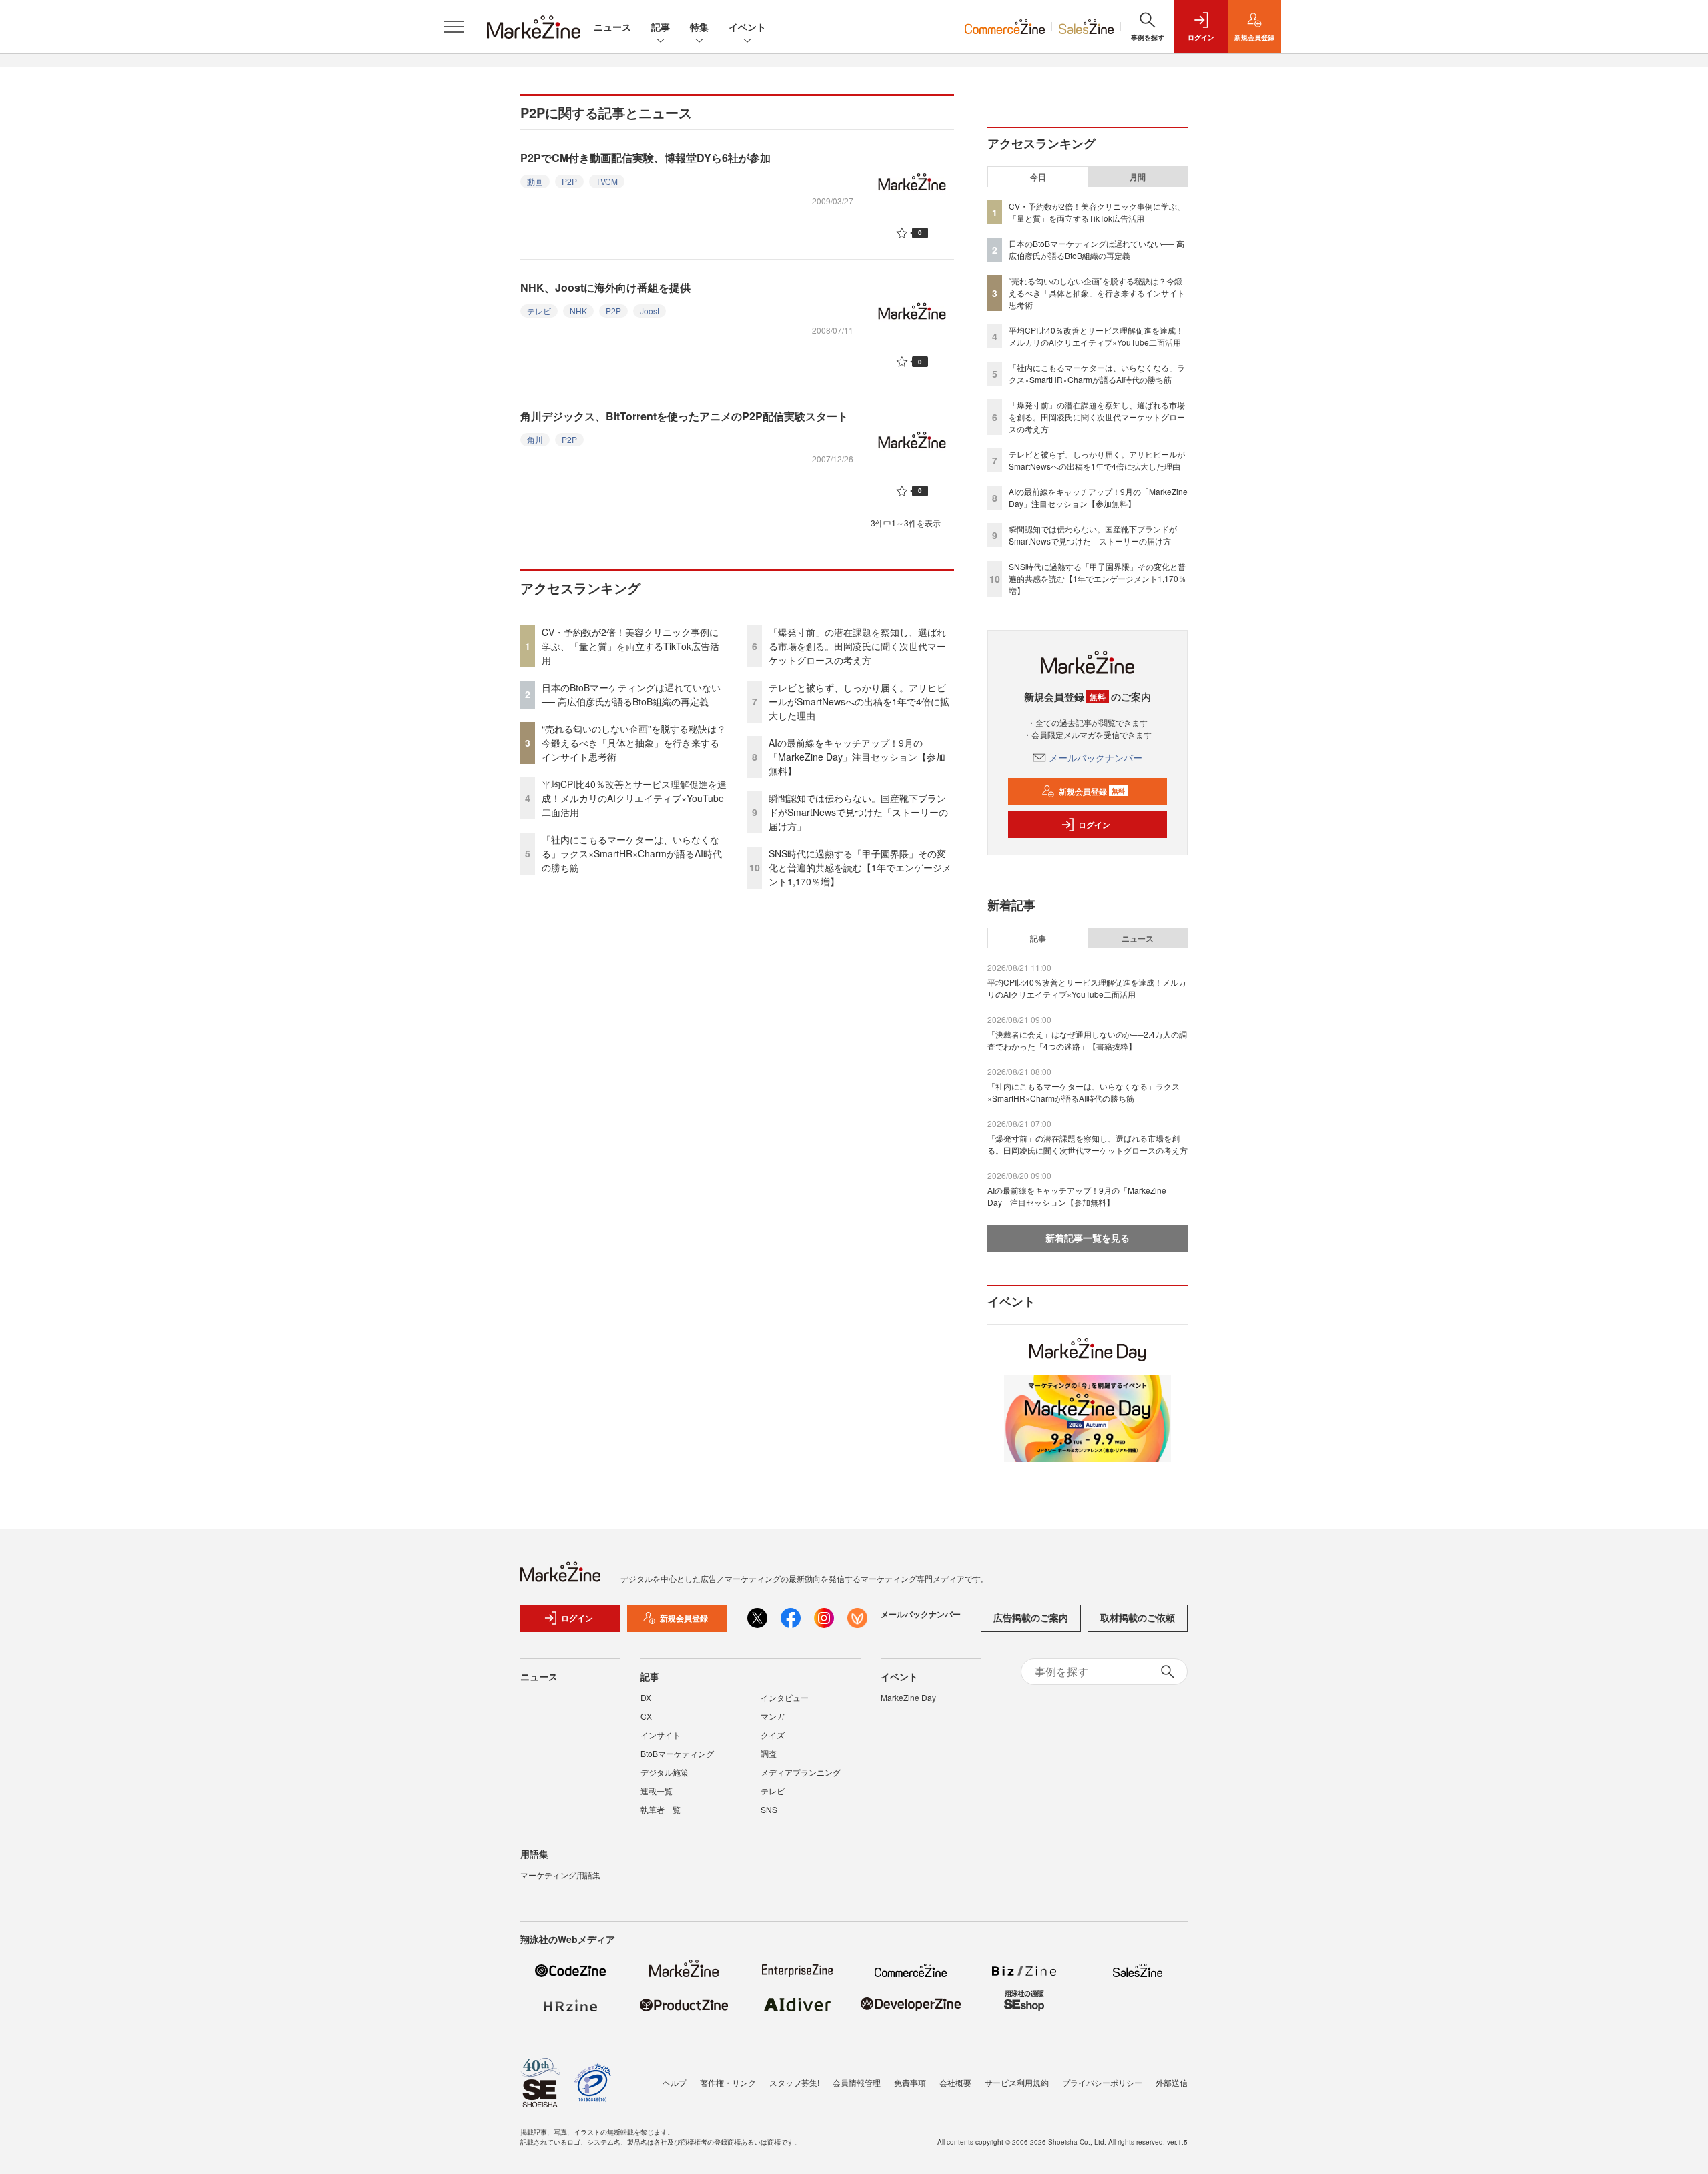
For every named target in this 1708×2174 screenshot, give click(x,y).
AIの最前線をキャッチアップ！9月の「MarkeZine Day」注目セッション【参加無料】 (857, 757)
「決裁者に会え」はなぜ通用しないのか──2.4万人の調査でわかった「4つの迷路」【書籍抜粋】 (1087, 1040)
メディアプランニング (801, 1772)
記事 (661, 27)
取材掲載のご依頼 (1138, 1617)
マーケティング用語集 (560, 1875)
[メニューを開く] (454, 27)
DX (646, 1697)
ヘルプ (675, 2082)
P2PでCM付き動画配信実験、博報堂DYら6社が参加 (646, 158)
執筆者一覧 (661, 1809)
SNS (769, 1809)
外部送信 (1172, 2082)
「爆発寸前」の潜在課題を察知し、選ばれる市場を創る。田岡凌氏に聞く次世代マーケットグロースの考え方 (857, 646)
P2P (569, 181)
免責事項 (910, 2082)
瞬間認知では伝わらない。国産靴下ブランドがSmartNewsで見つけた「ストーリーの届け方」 (858, 812)
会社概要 (955, 2082)
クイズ (773, 1735)
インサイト (661, 1735)
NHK (578, 311)
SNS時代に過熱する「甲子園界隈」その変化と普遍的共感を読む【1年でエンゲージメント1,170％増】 (860, 867)
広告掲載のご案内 (1031, 1617)
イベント (747, 27)
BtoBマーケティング (677, 1753)
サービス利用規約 (1017, 2082)
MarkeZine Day (908, 1697)
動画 (535, 181)
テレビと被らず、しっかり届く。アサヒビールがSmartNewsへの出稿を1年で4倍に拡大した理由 (859, 701)
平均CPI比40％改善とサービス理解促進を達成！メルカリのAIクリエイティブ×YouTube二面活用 (634, 798)
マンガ (773, 1716)
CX (646, 1716)
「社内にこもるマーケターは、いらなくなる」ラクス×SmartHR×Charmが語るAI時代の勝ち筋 (632, 853)
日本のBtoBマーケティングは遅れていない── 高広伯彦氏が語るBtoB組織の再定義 (631, 694)
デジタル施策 (665, 1772)
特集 (699, 27)
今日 (1038, 177)
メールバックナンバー (1096, 757)
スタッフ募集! (794, 2082)
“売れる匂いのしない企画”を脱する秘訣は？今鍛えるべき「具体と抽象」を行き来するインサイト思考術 (634, 743)
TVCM (607, 181)
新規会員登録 (1092, 791)
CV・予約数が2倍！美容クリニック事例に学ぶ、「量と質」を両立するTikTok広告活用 (630, 646)
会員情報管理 (857, 2082)
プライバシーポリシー (1102, 2082)
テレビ (539, 311)
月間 (1138, 177)
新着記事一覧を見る (1088, 1238)
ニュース (612, 27)
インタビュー (785, 1697)
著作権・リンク (728, 2082)
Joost (650, 311)
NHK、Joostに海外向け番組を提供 (605, 287)
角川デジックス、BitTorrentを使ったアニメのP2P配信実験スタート (684, 416)
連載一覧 (657, 1791)
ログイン (1094, 825)
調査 (769, 1753)
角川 (535, 439)
